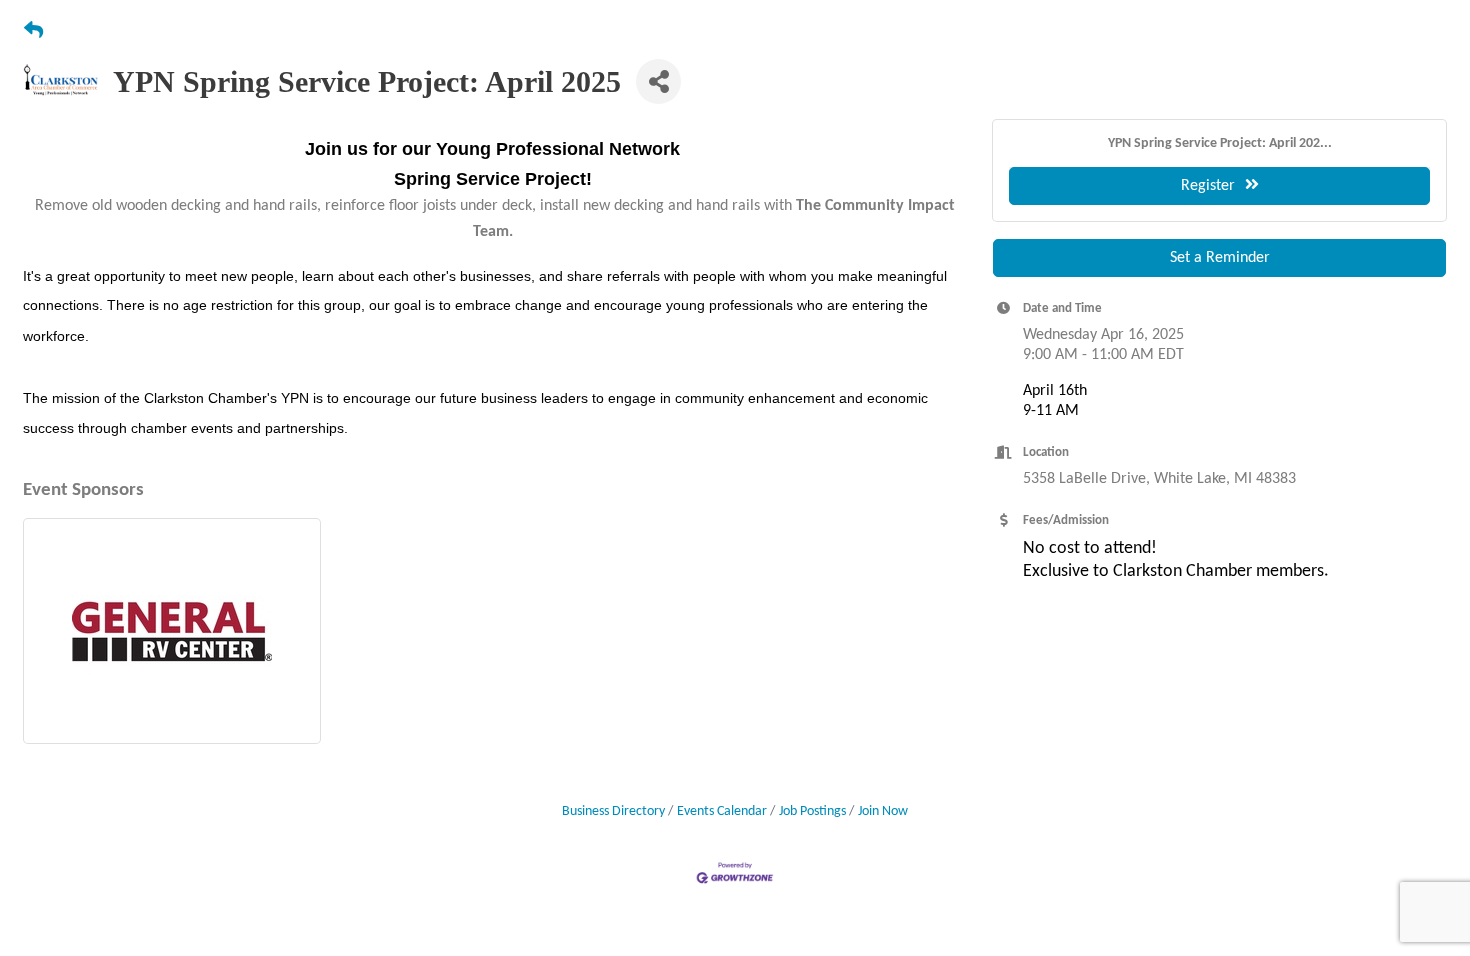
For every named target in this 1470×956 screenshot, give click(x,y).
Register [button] (1208, 186)
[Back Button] (33, 32)
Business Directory (613, 811)
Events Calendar (722, 811)
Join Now (883, 811)
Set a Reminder (1220, 258)
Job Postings (812, 811)
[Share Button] (658, 81)
